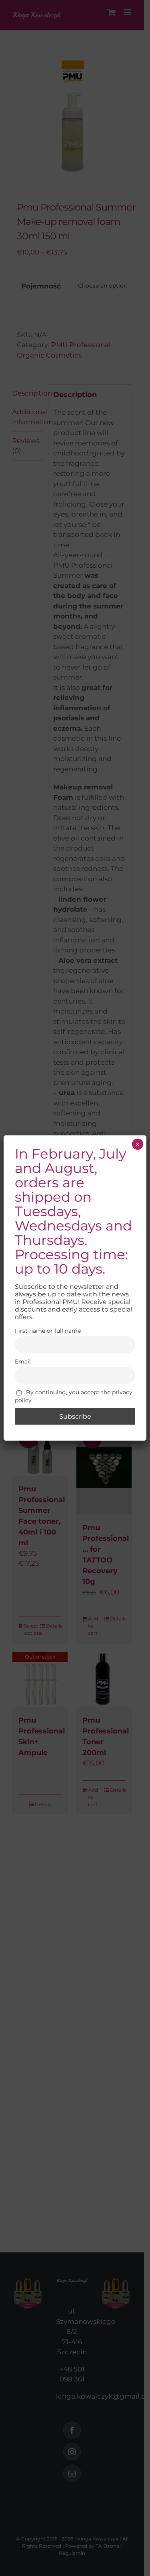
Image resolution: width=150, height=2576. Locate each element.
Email (23, 1362)
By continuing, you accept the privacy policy (74, 1396)
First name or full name (48, 1331)
